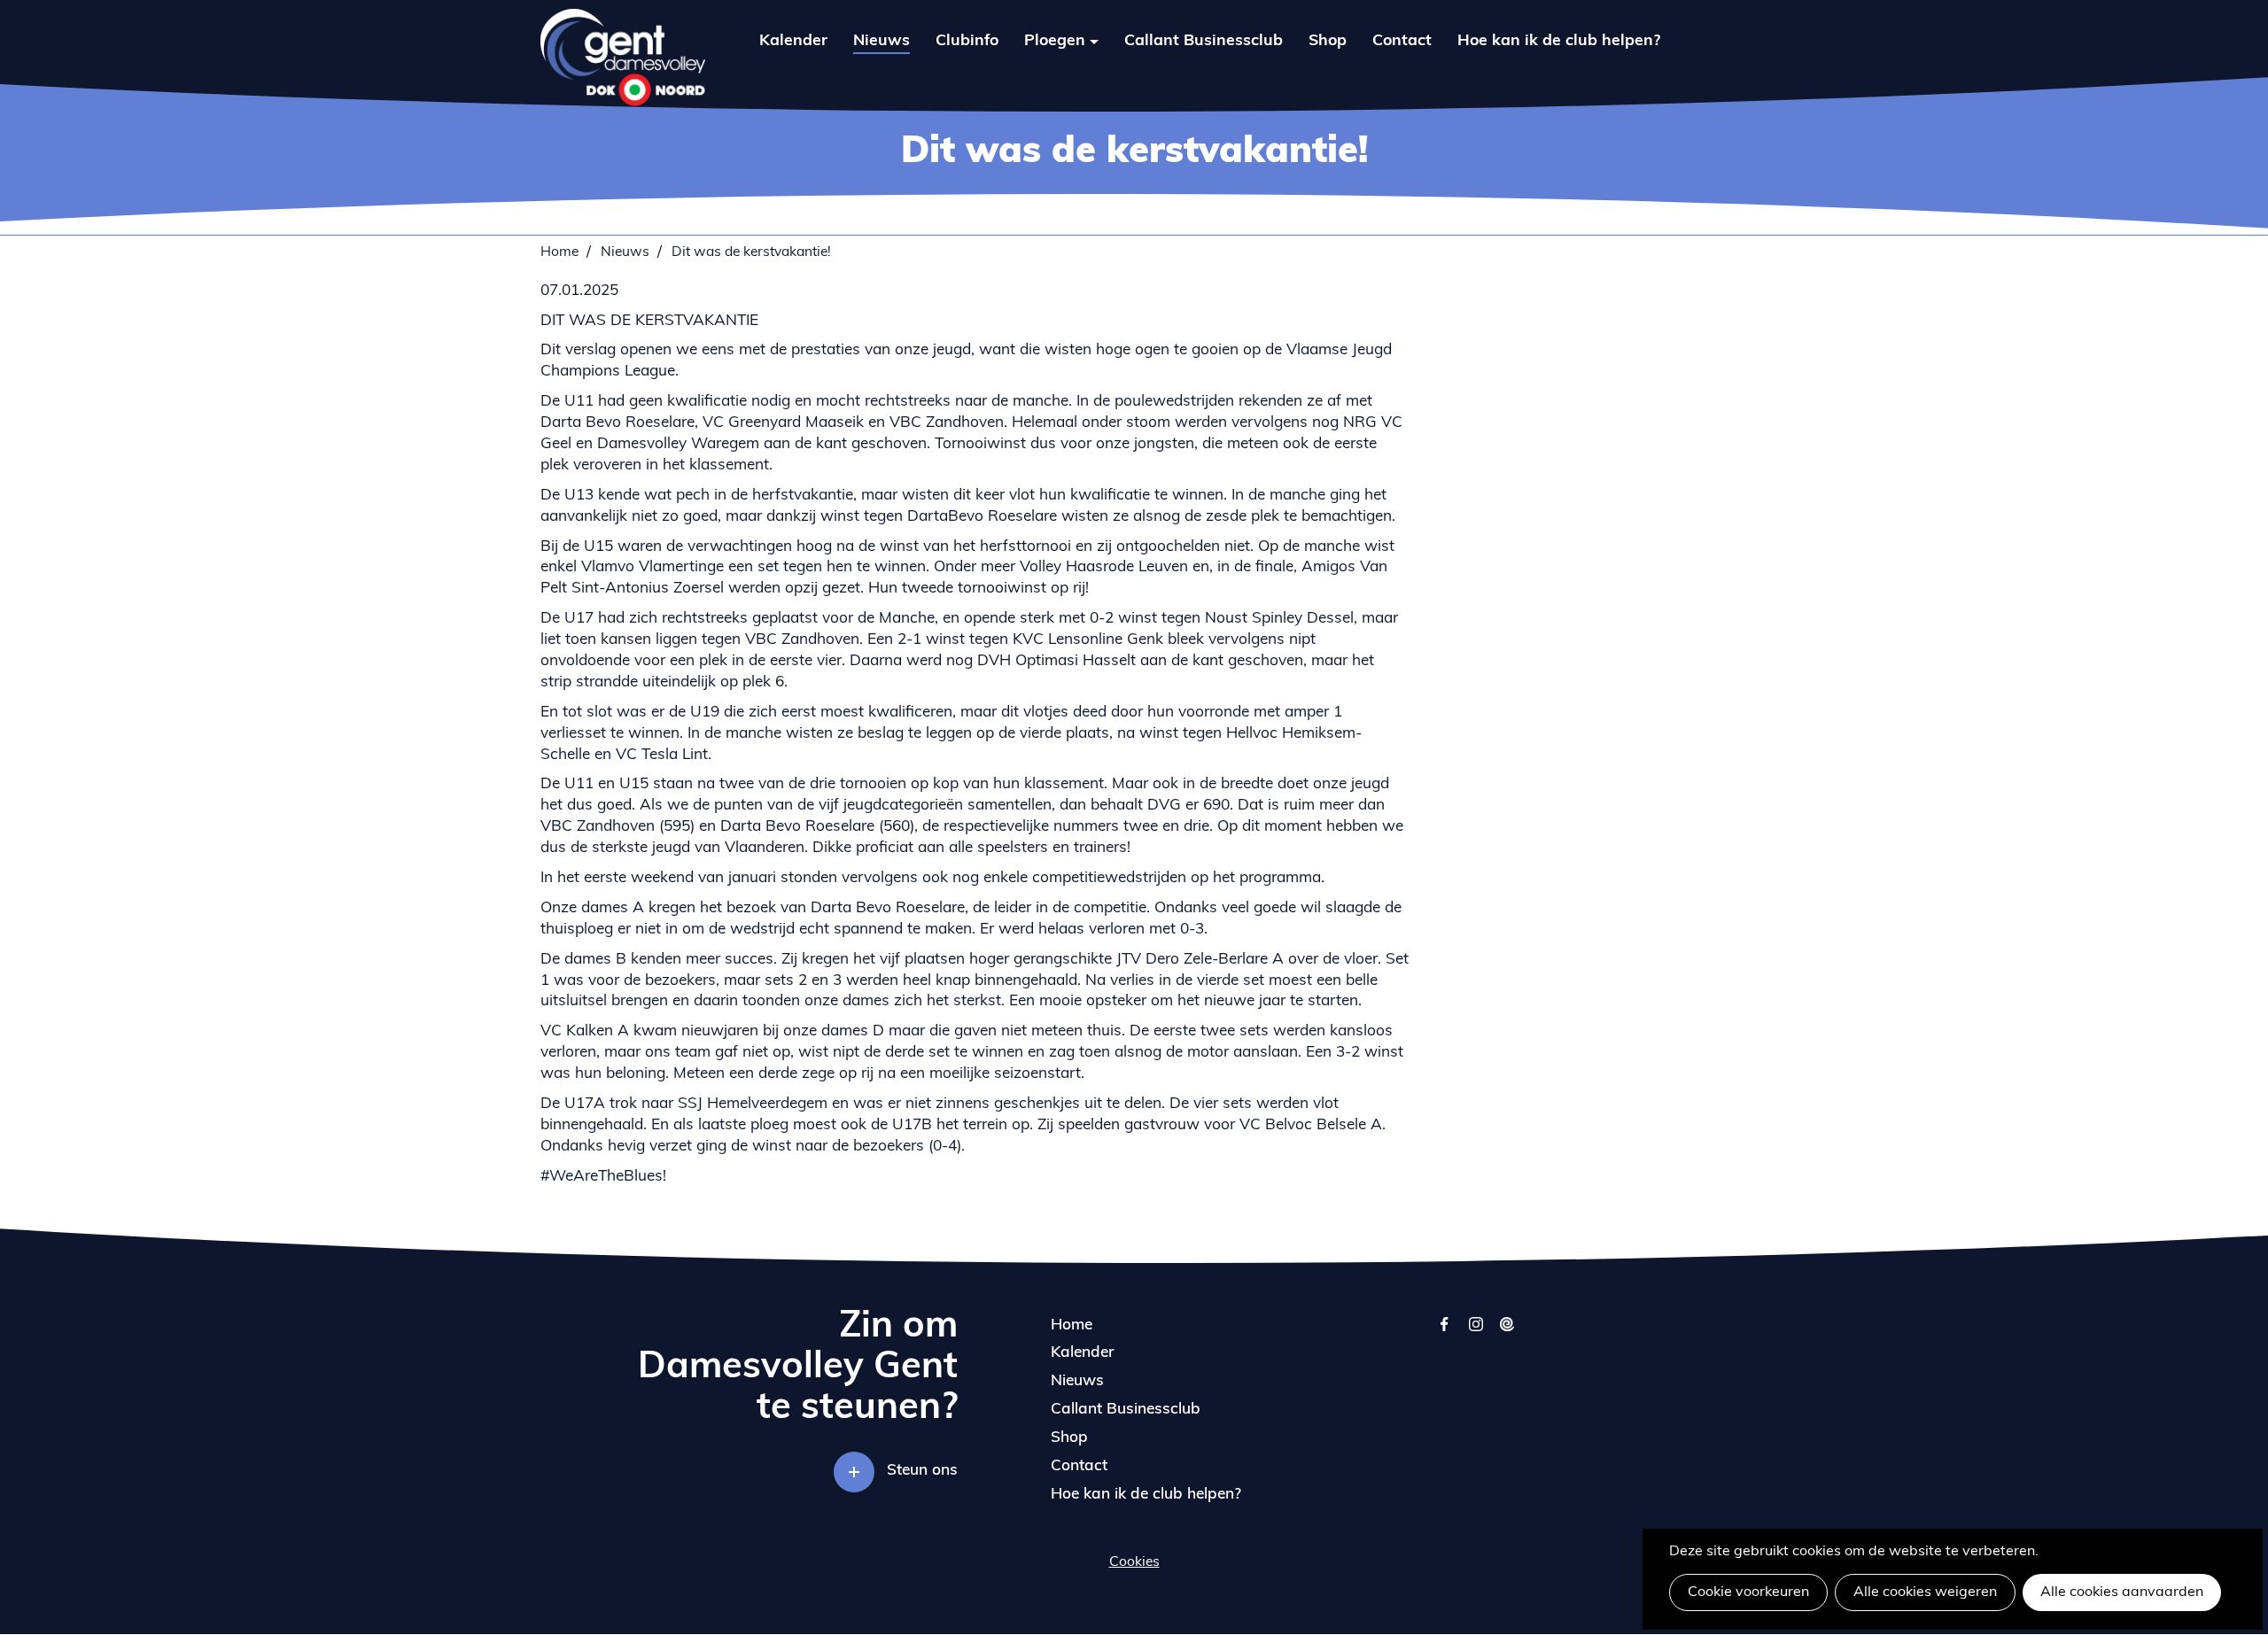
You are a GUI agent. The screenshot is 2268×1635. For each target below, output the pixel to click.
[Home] (623, 58)
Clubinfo (967, 41)
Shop (1328, 41)
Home (559, 252)
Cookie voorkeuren (1748, 1592)
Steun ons (922, 1471)
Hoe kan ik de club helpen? (1559, 41)
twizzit (1507, 1333)
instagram (1476, 1333)
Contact (1402, 41)
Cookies (1134, 1562)
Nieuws (882, 41)
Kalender (793, 41)
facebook (1445, 1333)
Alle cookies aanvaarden (2122, 1592)
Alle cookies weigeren (1925, 1592)
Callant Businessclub (1204, 41)
